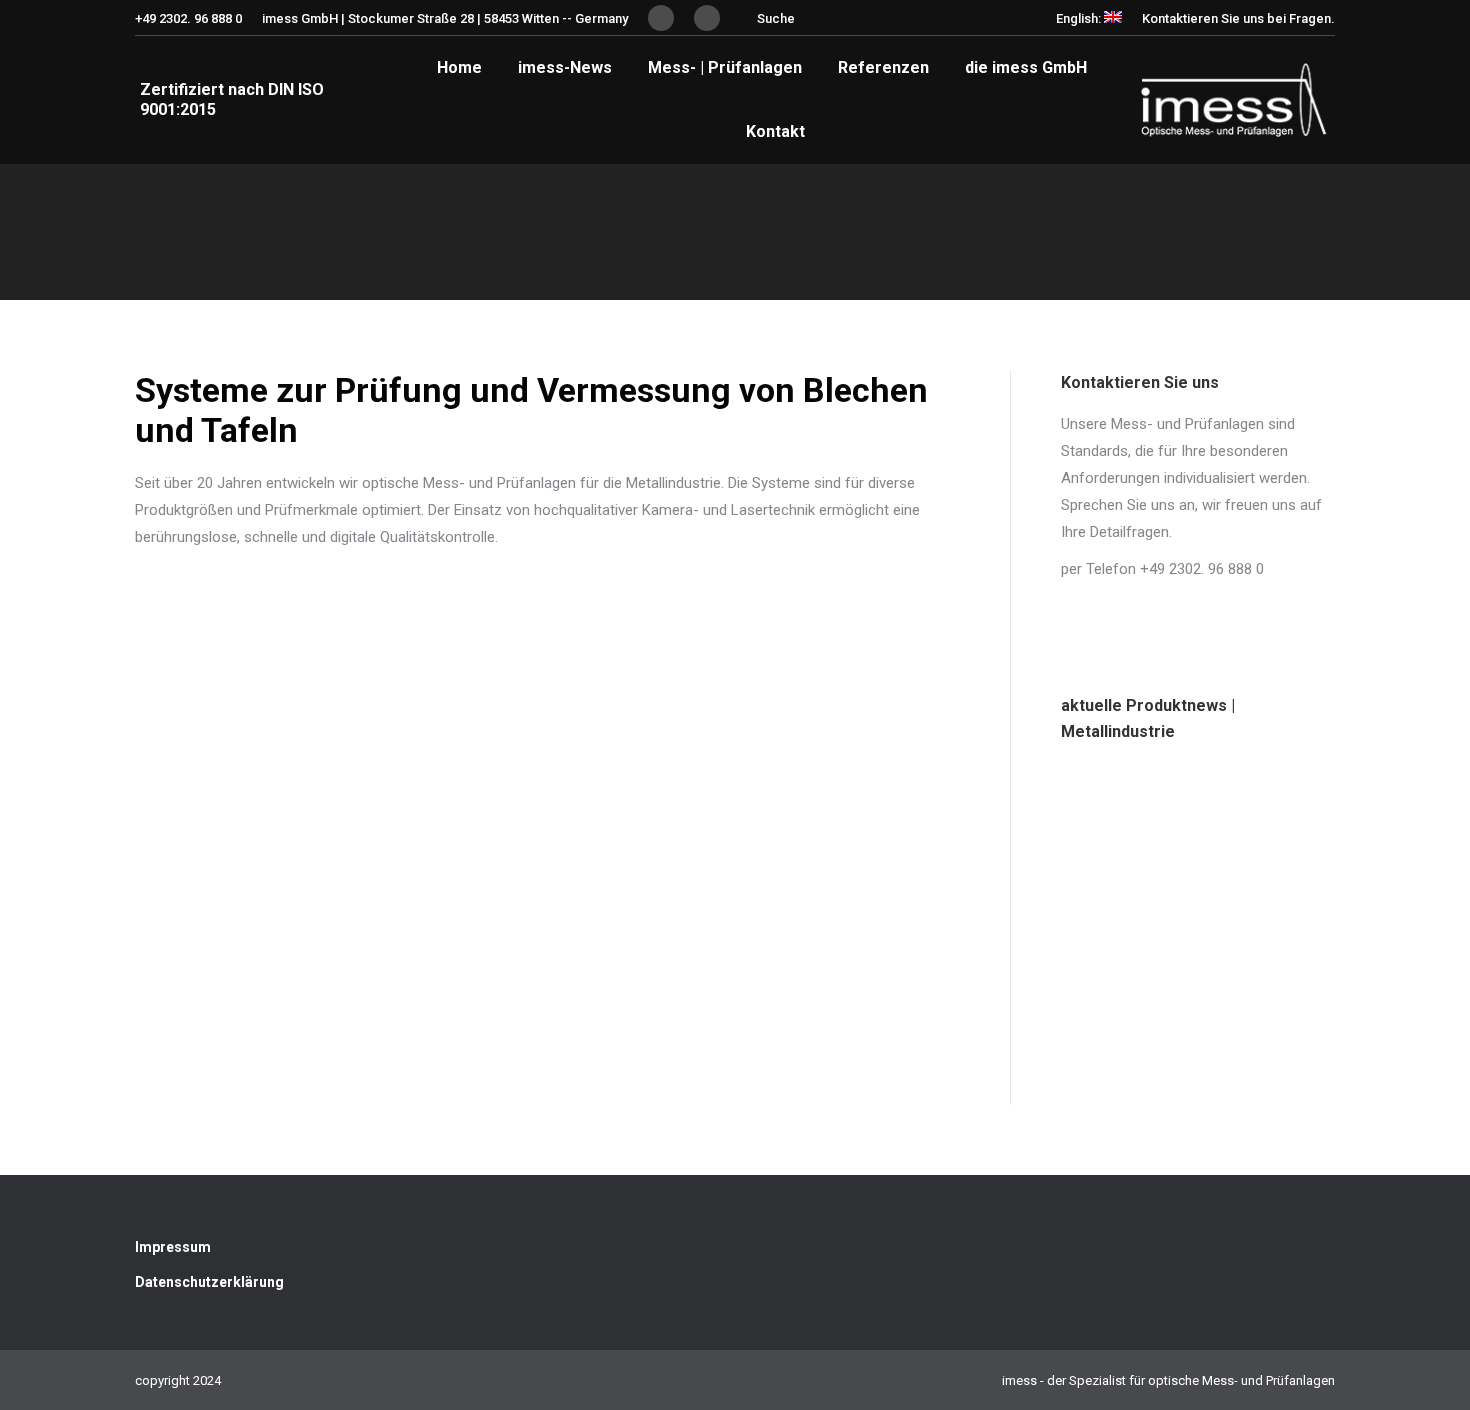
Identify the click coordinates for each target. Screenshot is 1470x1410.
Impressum (173, 1247)
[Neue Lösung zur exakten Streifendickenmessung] (1118, 817)
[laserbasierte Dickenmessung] (1118, 1047)
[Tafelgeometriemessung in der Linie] (1118, 932)
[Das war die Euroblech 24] (1233, 817)
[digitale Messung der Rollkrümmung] (1233, 1047)
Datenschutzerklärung (209, 1282)
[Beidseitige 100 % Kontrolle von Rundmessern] (1233, 932)
